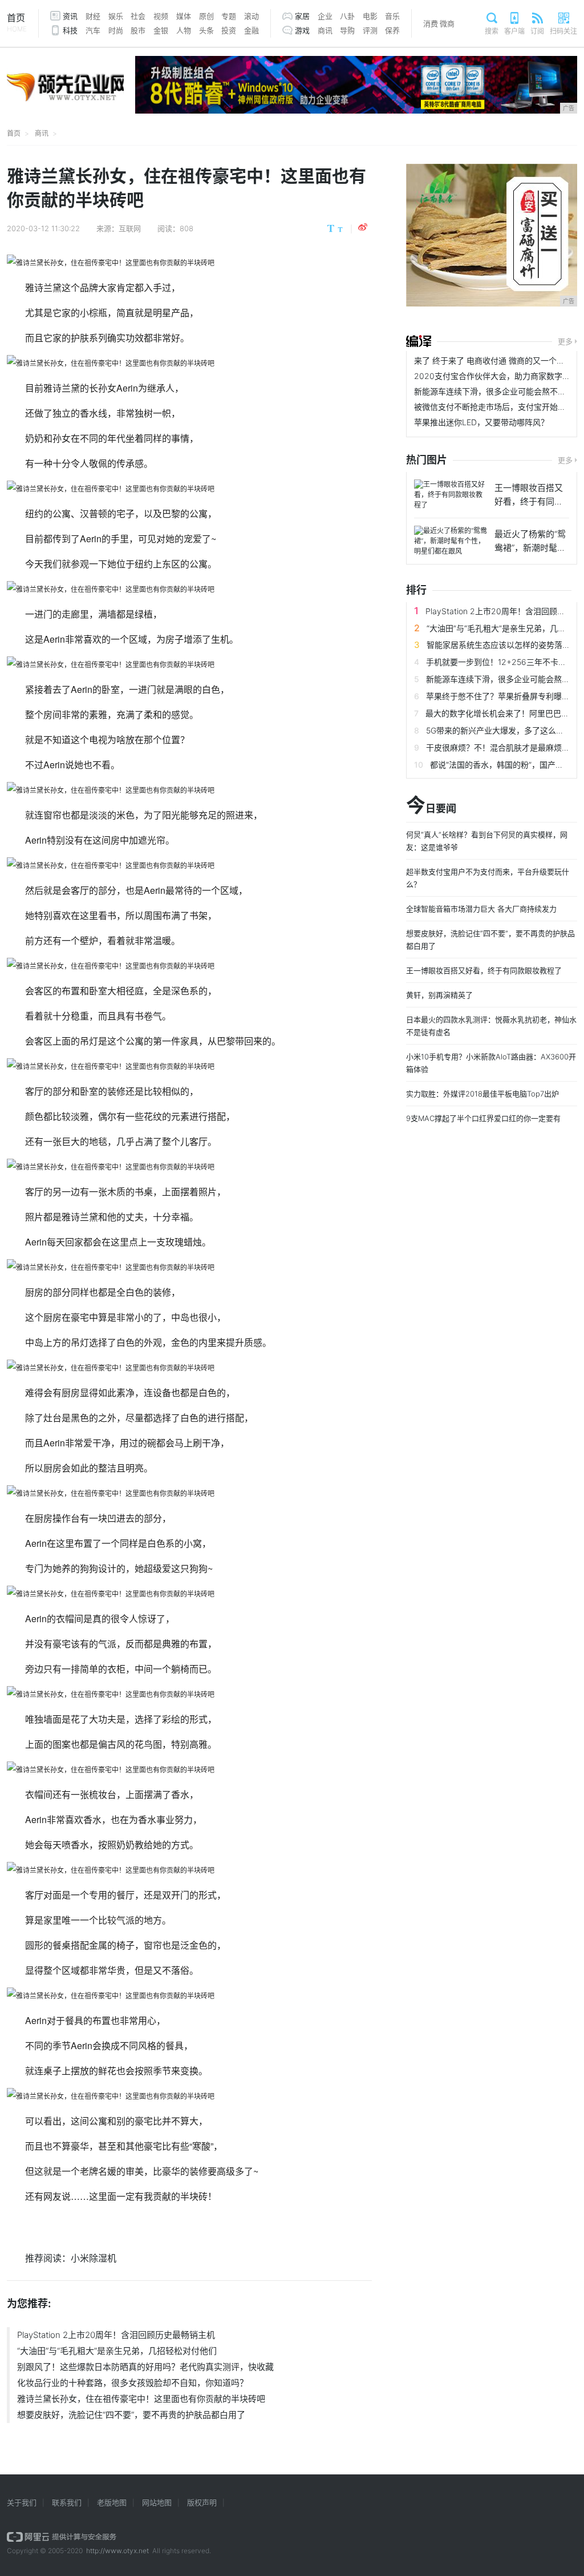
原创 (206, 16)
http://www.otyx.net (117, 2551)
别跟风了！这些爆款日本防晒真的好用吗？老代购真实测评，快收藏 (145, 2367)
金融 (252, 30)
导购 (347, 30)
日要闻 (431, 806)
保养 (392, 30)
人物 (184, 30)
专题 (229, 16)
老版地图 (112, 2502)
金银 (161, 30)
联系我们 (67, 2502)
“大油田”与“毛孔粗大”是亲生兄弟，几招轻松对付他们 (117, 2351)
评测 (370, 30)
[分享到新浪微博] (363, 227)
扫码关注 (563, 31)
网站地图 (157, 2502)
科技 (70, 30)
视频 (161, 16)
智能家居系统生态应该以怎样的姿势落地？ (502, 645)
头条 (206, 30)
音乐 (392, 16)
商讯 (325, 30)
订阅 (537, 31)
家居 (302, 16)
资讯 (70, 16)
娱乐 (116, 16)
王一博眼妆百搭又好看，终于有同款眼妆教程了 (484, 970)
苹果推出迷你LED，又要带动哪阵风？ (481, 422)
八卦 (347, 16)
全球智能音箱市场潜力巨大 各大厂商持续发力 (481, 909)
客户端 (514, 31)
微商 (447, 23)
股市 (138, 30)
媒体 (184, 16)
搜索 (492, 31)
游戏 (302, 30)
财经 (93, 16)
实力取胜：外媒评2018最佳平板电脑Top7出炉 (482, 1094)
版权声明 (202, 2502)
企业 (325, 16)
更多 (565, 341)
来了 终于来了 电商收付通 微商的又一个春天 (493, 360)
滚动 (252, 16)
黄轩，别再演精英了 (439, 995)
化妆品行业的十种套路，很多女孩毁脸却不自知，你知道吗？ (133, 2383)
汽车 (93, 30)
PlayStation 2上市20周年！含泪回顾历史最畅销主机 (116, 2335)
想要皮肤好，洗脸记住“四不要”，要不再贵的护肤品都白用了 (131, 2415)
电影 (370, 16)
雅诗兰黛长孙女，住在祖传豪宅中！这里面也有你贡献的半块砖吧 (141, 2399)
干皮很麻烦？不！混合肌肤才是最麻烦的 (498, 747)
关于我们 (22, 2502)
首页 (17, 23)
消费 (431, 23)
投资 (229, 30)
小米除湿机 (94, 2258)
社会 (138, 16)
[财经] (419, 341)
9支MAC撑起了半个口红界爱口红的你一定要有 (483, 1118)
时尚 (116, 30)
